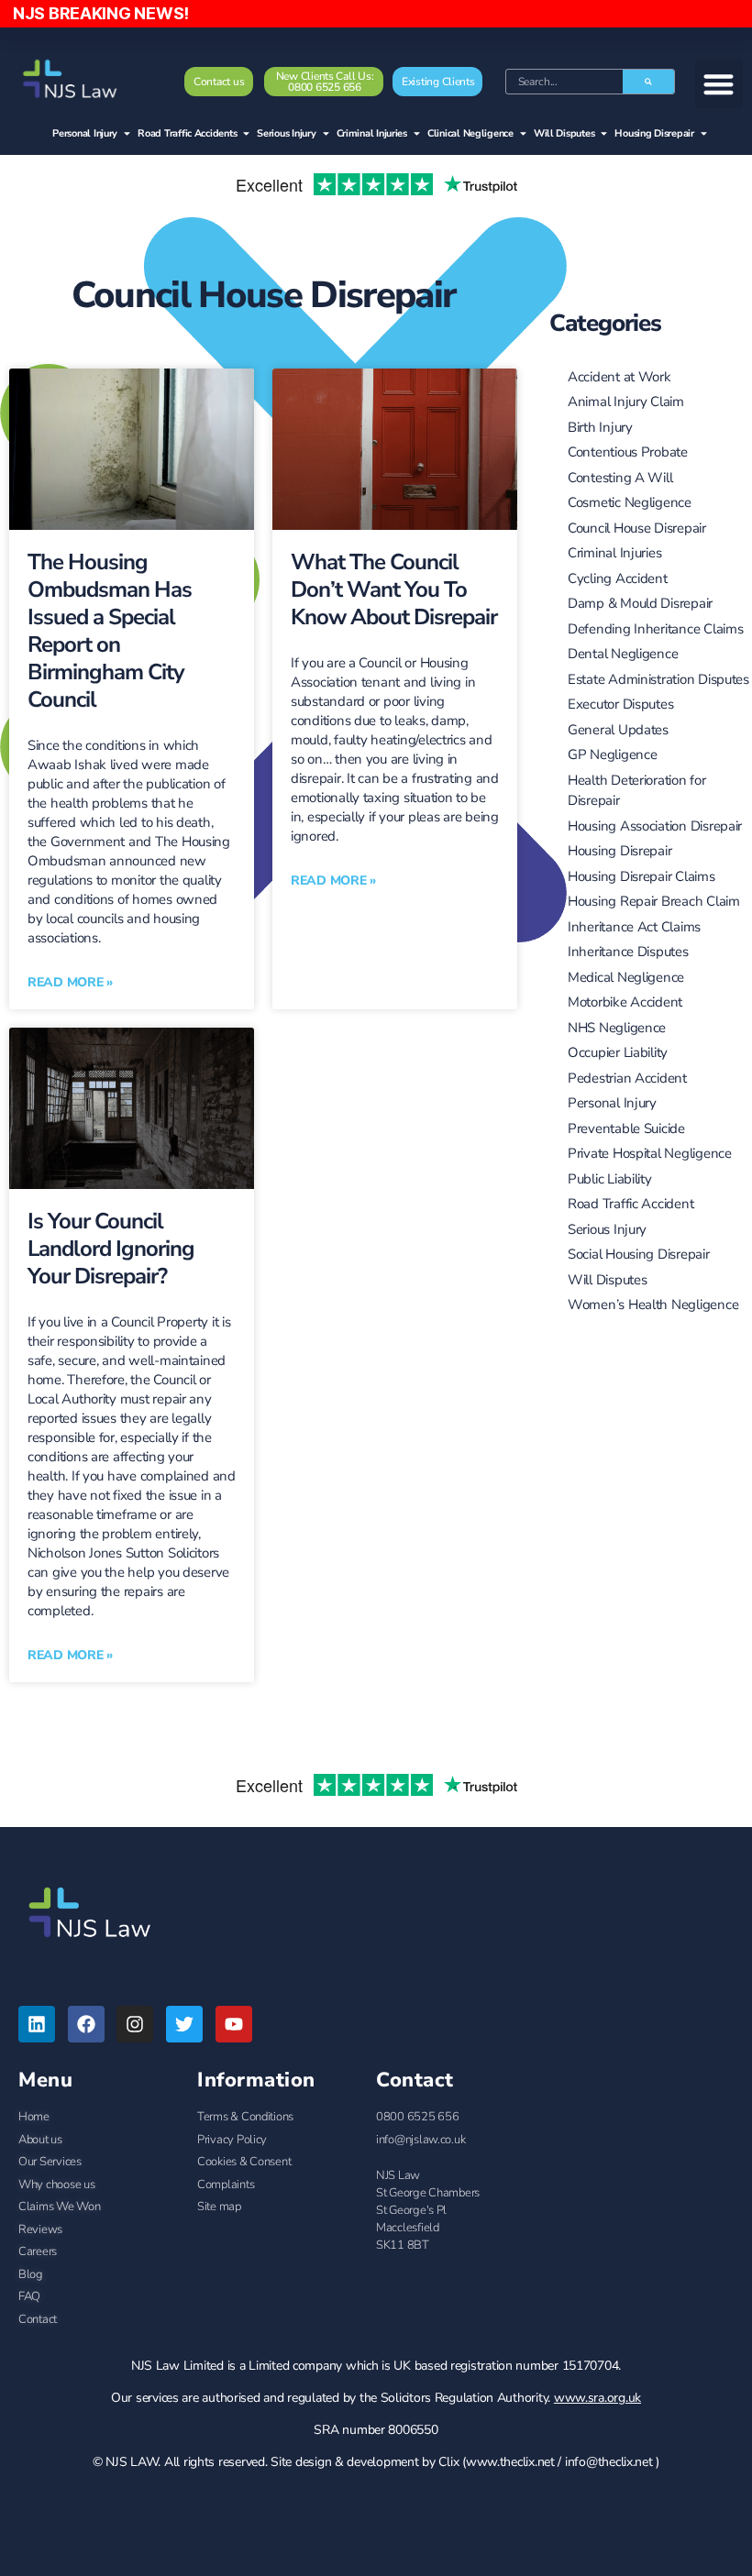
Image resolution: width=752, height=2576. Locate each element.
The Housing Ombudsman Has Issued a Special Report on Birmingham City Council (110, 631)
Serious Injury (607, 1229)
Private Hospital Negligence (650, 1153)
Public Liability (610, 1179)
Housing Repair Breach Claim (654, 901)
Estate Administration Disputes (658, 679)
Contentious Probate (628, 452)
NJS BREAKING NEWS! (101, 13)
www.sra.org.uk (597, 2398)
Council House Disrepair (264, 295)
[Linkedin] (37, 2024)
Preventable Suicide (626, 1128)
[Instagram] (135, 2024)
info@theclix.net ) (612, 2462)
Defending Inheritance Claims (655, 629)
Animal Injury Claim (626, 402)
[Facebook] (86, 2024)
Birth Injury (600, 427)
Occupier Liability (618, 1052)
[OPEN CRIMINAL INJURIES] (417, 134)
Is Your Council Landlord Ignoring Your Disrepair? (111, 1249)
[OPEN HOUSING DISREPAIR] (704, 134)
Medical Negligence (626, 977)
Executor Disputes (620, 704)
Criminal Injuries (614, 553)
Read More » (70, 982)
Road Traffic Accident (630, 1204)
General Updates (618, 730)
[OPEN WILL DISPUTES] (604, 134)
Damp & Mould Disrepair (640, 603)
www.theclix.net (510, 2462)
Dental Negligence (623, 654)
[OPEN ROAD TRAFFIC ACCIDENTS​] (246, 134)
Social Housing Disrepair (639, 1254)
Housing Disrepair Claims (641, 876)
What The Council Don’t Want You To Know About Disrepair (394, 589)
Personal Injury (612, 1103)
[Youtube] (234, 2024)
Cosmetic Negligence (630, 502)
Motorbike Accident (625, 1002)
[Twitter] (184, 2024)
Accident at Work (619, 377)
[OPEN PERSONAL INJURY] (127, 134)
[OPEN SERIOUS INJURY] (326, 134)
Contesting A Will (620, 478)
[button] (719, 84)
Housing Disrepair (619, 851)
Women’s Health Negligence (653, 1305)
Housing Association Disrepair (655, 826)
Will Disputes (608, 1280)
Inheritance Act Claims (634, 927)
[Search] (648, 82)
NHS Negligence (617, 1028)
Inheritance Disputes (628, 952)
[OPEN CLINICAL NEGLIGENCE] (523, 134)
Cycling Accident (618, 578)
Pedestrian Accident (627, 1078)
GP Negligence (613, 754)
